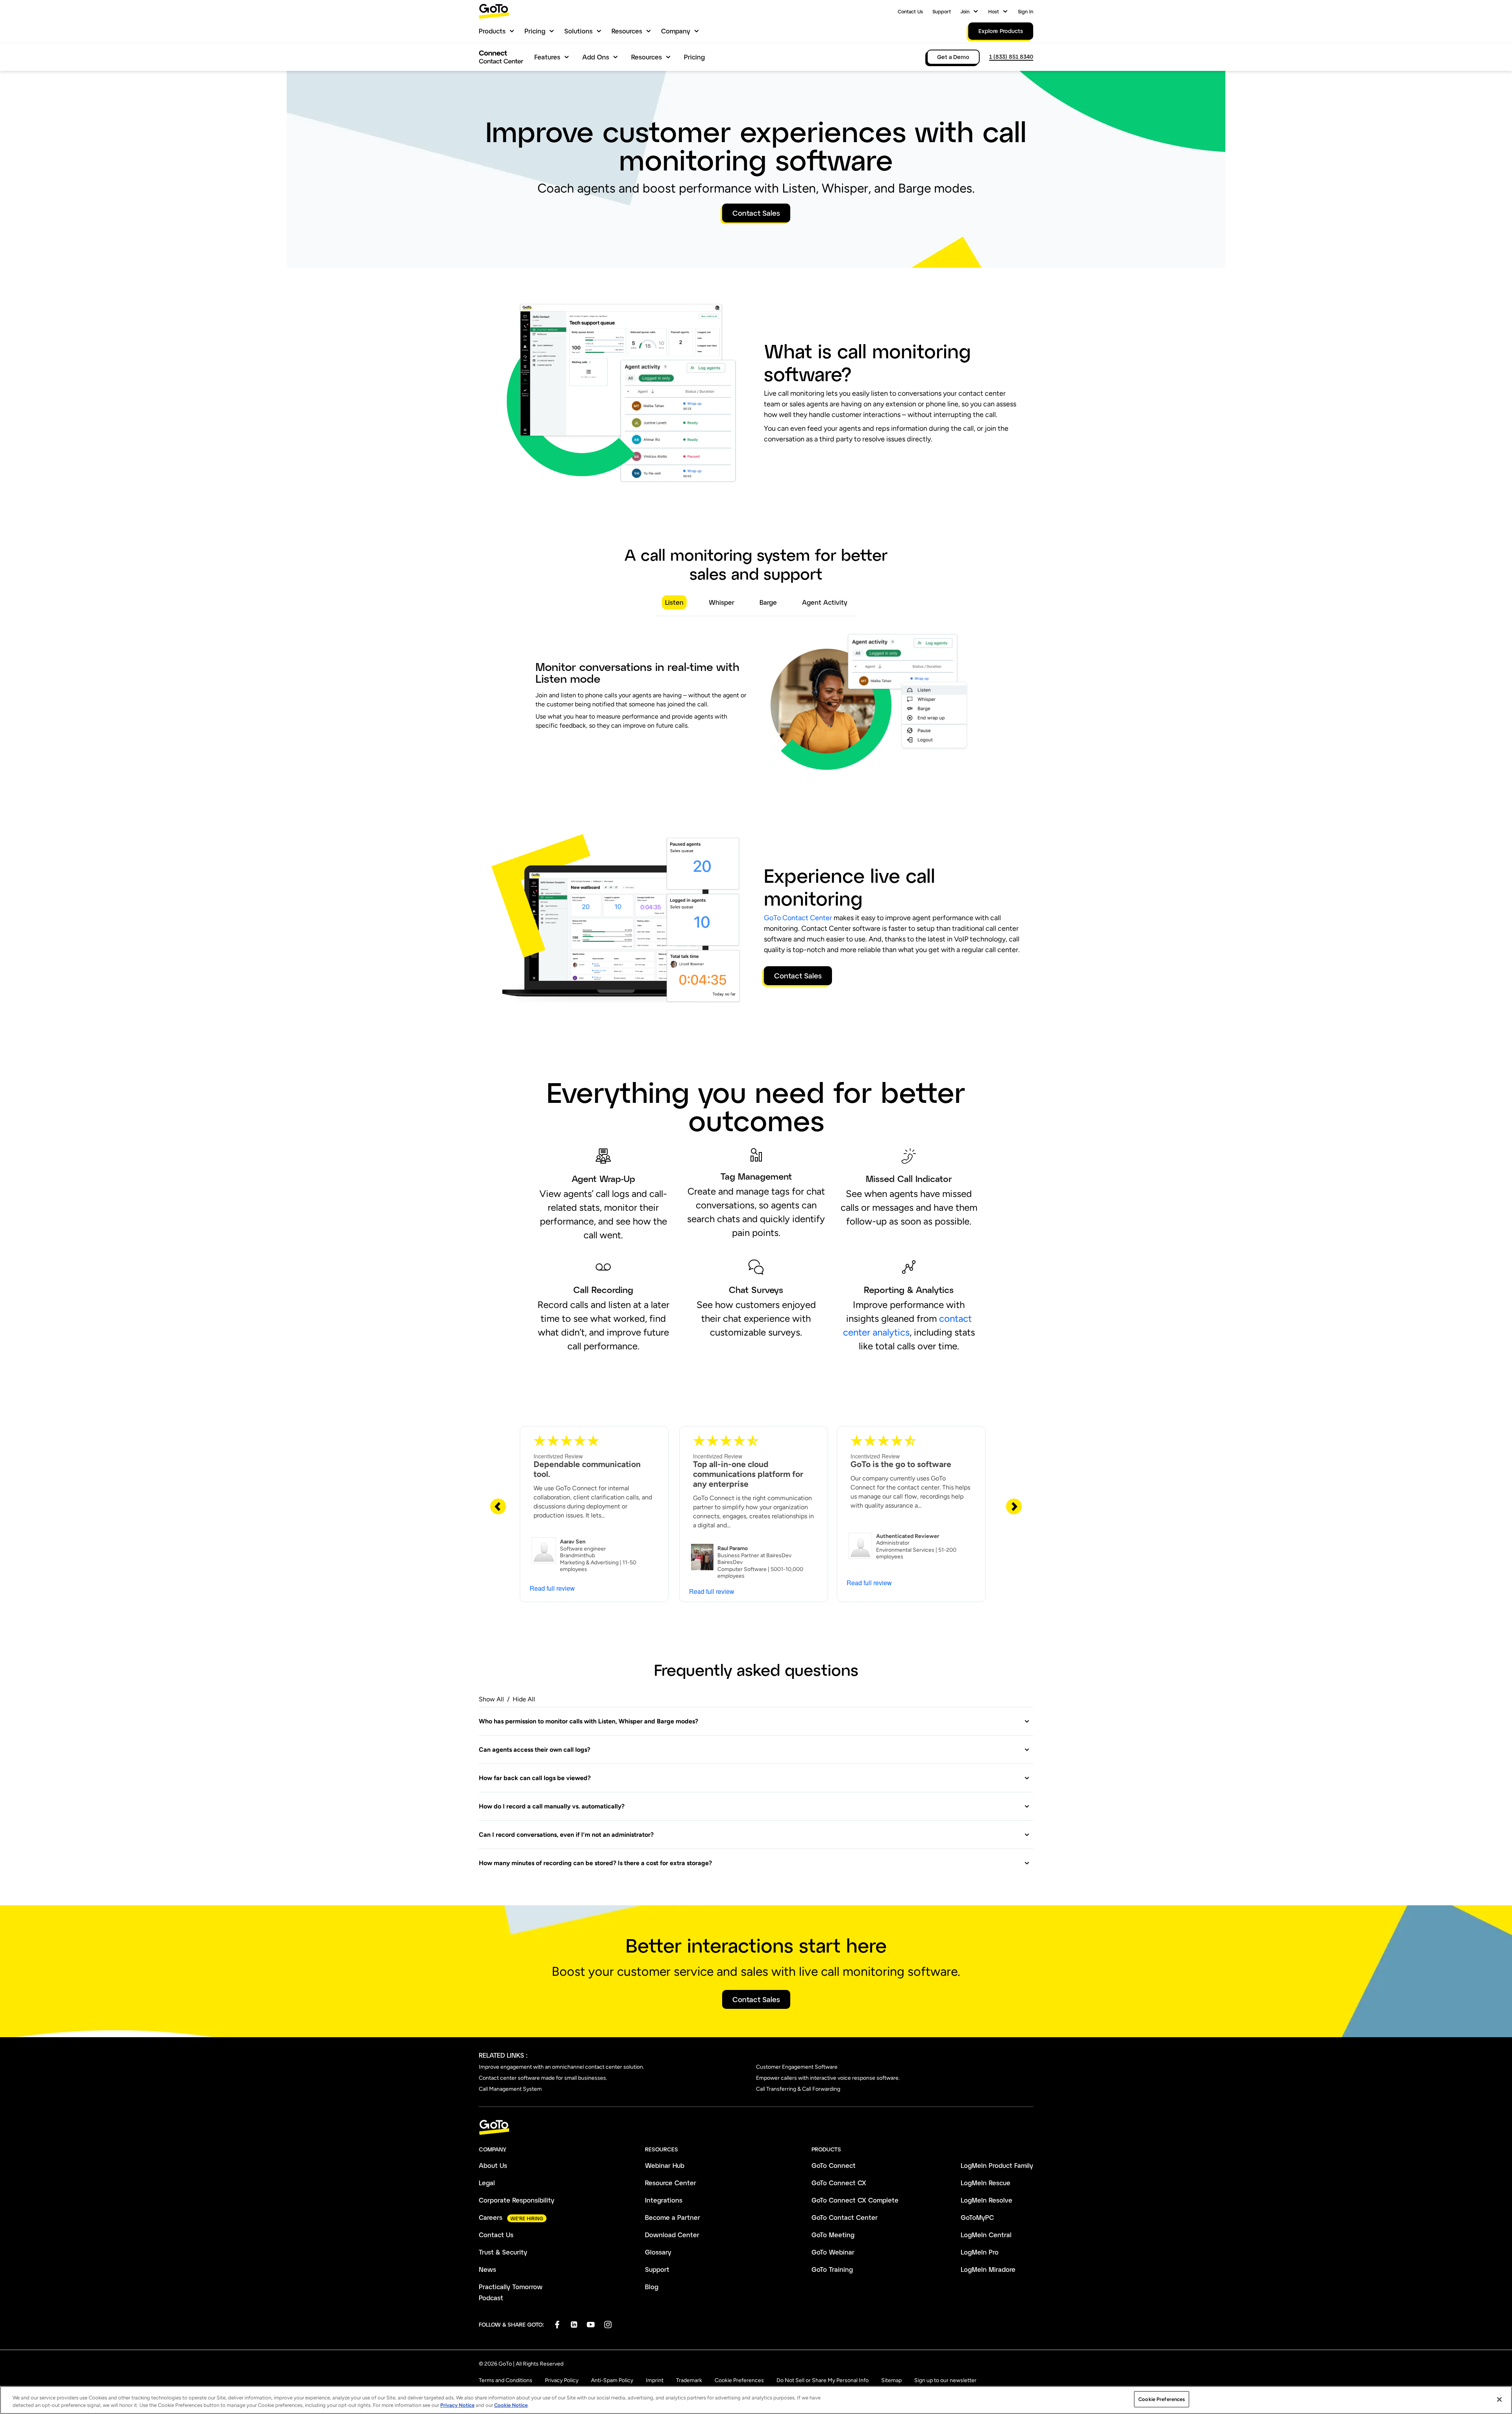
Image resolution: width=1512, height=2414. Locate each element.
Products (492, 31)
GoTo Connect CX (839, 2183)
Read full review (552, 1588)
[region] (756, 2400)
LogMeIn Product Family (997, 2165)
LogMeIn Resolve (987, 2200)
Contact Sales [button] (756, 213)
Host (994, 11)
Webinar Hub (665, 2165)
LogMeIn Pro (980, 2252)
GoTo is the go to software (901, 1464)
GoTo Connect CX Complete (855, 2200)
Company (676, 31)
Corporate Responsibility (517, 2200)
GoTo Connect (834, 2165)
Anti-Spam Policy (612, 2380)
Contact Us (910, 11)
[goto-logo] (756, 2128)
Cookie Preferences (739, 2380)
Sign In (1026, 11)
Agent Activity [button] (825, 602)
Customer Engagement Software (797, 2067)
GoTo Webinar (833, 2252)
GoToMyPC (977, 2217)
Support (942, 11)
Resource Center (671, 2183)
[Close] (1499, 2399)
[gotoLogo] (494, 11)
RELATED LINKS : (503, 2055)
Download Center (672, 2235)
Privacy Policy (562, 2380)
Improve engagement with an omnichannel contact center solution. (561, 2067)
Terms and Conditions (506, 2380)
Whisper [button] (722, 602)
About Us (493, 2165)
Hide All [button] (524, 1699)
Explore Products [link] (1001, 31)
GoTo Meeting (833, 2235)
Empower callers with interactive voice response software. (828, 2078)
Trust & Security (503, 2252)
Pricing (535, 31)
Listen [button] (674, 602)
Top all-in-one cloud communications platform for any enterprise (748, 1474)
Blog (652, 2287)
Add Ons (596, 57)
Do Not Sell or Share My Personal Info (823, 2380)
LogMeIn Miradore (988, 2269)
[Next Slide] (1014, 1506)
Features (547, 57)
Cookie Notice (511, 2406)
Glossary (658, 2252)
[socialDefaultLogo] (557, 2324)
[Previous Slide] (498, 1506)
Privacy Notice (457, 2406)
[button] (754, 1721)
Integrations (664, 2200)
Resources (627, 31)
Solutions (578, 31)
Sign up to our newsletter (945, 2380)
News (487, 2269)
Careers (491, 2217)
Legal (487, 2183)
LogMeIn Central (986, 2235)
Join (965, 11)
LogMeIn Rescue (986, 2183)
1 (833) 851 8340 (1011, 57)
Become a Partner (673, 2217)
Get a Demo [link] (953, 57)
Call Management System (510, 2089)
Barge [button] (768, 602)
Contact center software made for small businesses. (543, 2078)
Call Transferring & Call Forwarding (798, 2089)
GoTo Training (832, 2269)
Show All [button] (491, 1699)
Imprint (655, 2380)
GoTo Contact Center (798, 918)
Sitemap (891, 2380)
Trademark (689, 2380)
